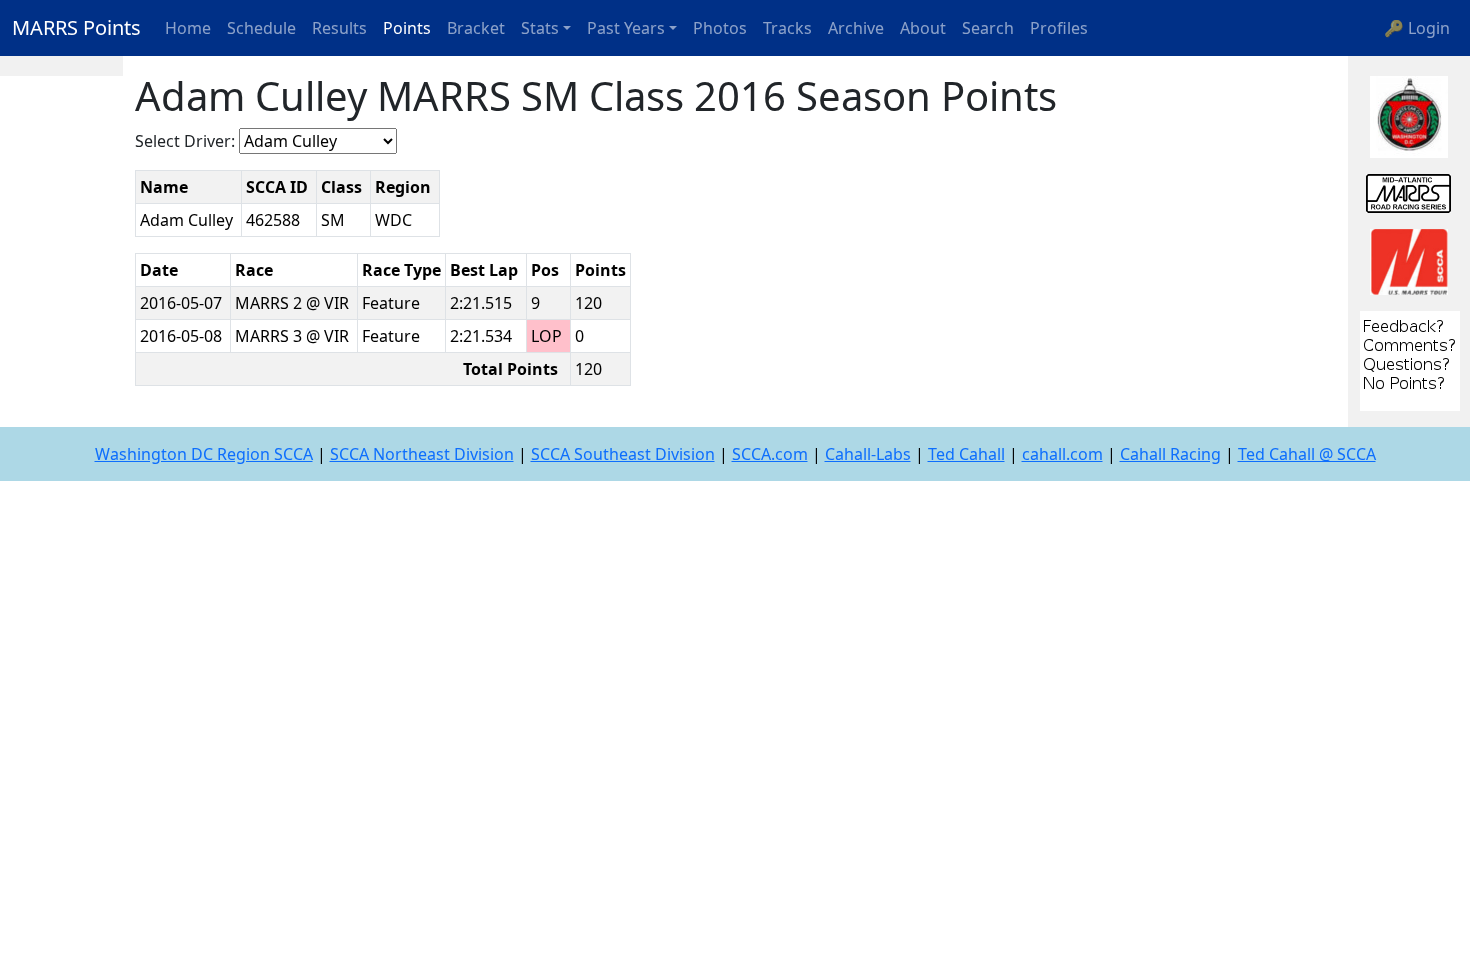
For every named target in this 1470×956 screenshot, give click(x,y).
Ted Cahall (966, 454)
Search (988, 28)
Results (339, 28)
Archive (856, 28)
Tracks (787, 28)
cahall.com (1062, 454)
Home (188, 28)
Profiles (1059, 28)
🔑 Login (1417, 28)
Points (407, 28)
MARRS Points (76, 27)
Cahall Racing (1170, 454)
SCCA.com (770, 454)
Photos (720, 28)
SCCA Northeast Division (422, 454)
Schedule (261, 28)
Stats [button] (540, 28)
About (923, 28)
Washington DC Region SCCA (204, 454)
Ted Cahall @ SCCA (1307, 454)
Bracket (476, 28)
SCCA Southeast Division (623, 454)
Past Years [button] (626, 28)
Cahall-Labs (868, 454)
